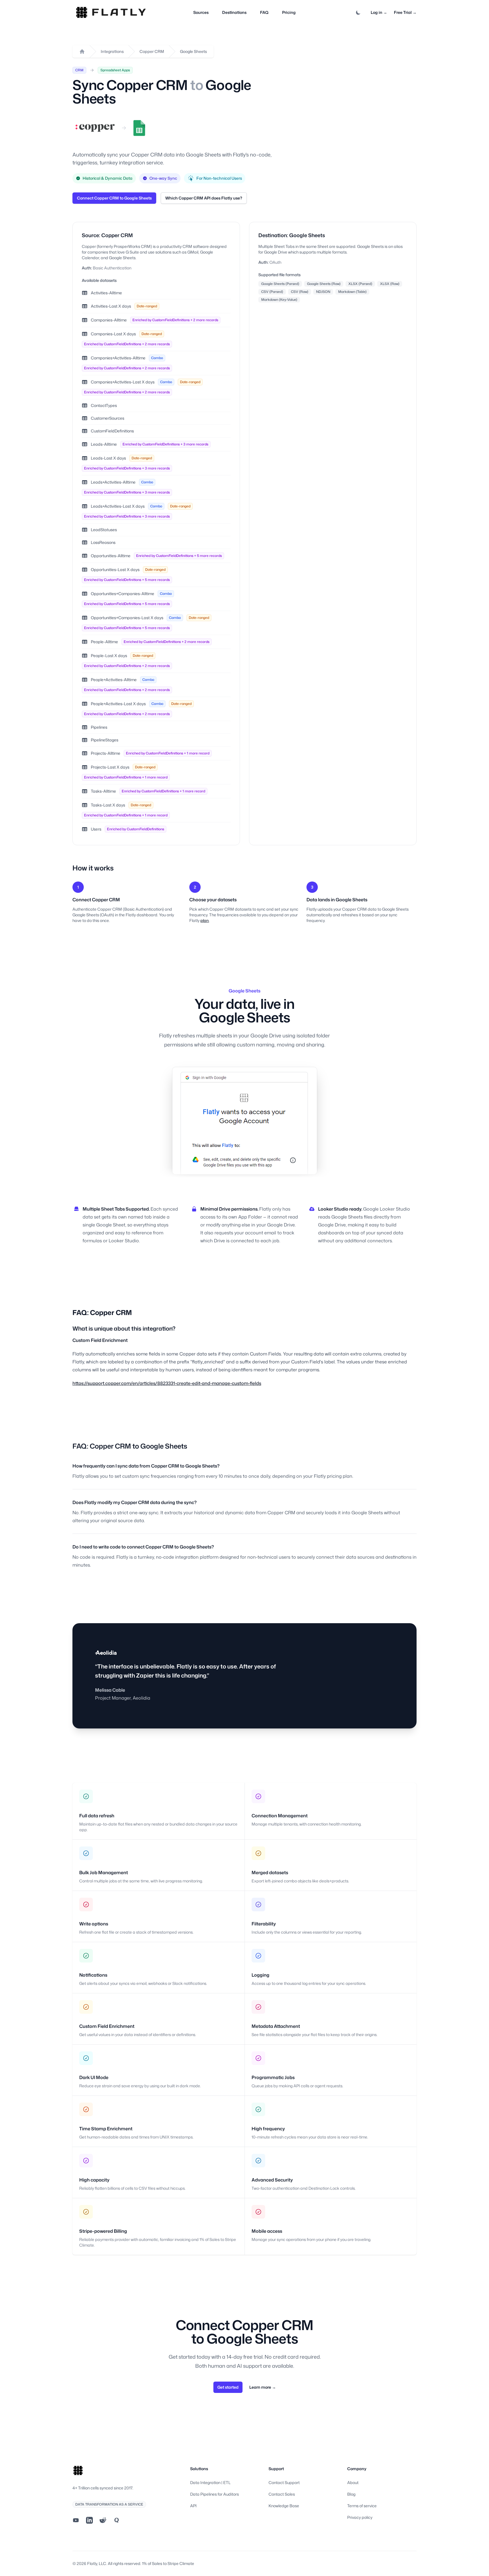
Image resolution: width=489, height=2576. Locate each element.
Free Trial (405, 12)
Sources (201, 12)
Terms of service (362, 2506)
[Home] (82, 52)
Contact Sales (282, 2494)
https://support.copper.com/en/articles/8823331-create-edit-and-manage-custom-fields (167, 1383)
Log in (379, 12)
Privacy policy (360, 2517)
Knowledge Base (284, 2506)
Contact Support (284, 2482)
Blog (351, 2494)
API (193, 2506)
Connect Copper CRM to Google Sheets (114, 198)
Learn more (263, 2387)
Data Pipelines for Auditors (215, 2494)
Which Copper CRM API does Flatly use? (204, 198)
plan (205, 920)
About (353, 2482)
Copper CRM (152, 51)
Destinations (234, 12)
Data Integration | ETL (210, 2482)
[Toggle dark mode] (358, 12)
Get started (228, 2387)
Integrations (112, 51)
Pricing (289, 12)
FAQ (264, 12)
